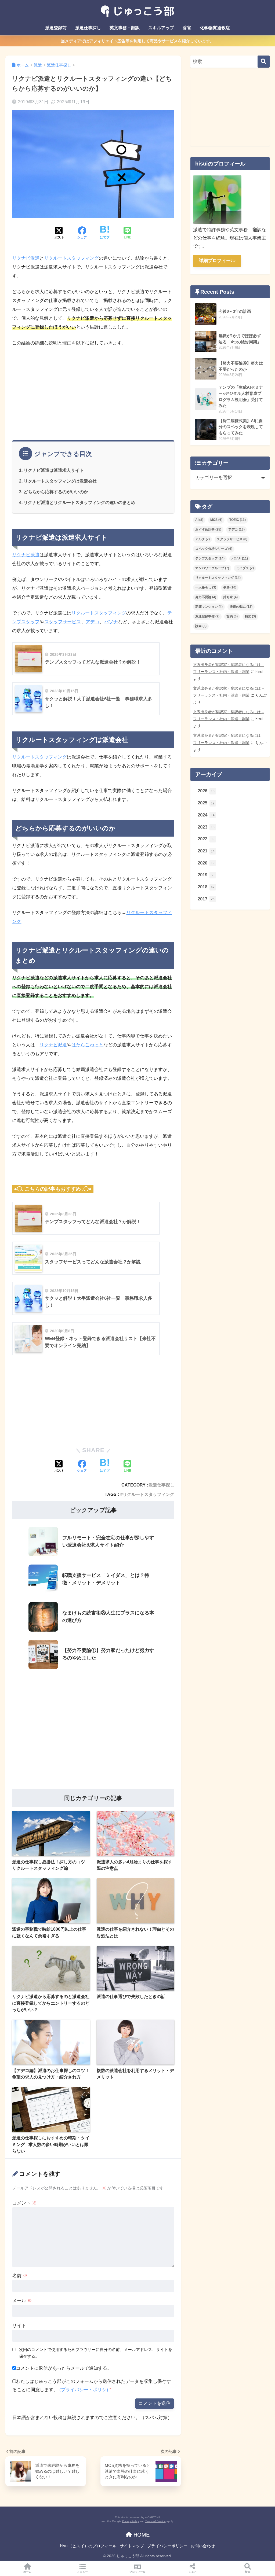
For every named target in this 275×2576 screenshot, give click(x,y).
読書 (201, 626)
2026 (206, 791)
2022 (206, 839)
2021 (206, 851)
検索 (248, 2572)
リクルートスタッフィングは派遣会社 (60, 481)
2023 (206, 827)
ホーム (27, 2572)
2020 (206, 863)
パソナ (111, 622)
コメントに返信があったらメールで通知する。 (64, 2368)
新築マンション (209, 607)
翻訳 (250, 616)
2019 (206, 875)
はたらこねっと (87, 1045)
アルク (202, 539)
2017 (206, 899)
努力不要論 (206, 597)
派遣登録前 (56, 28)
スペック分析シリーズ (214, 549)
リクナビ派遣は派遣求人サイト (54, 470)
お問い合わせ (203, 2546)
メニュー (82, 2572)
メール (22, 2301)
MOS (216, 520)
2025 (206, 803)
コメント (24, 2203)
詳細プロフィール (217, 261)
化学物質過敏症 (215, 28)
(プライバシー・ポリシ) (84, 2390)
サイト (19, 2326)
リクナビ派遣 (26, 258)
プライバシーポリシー (167, 2546)
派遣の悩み (241, 607)
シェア (193, 2572)
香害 (187, 28)
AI (199, 520)
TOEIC (238, 520)
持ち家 (230, 597)
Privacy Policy (130, 2521)
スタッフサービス (63, 622)
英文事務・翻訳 (125, 28)
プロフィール (137, 2572)
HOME (141, 2535)
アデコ (93, 622)
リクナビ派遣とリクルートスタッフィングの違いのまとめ (79, 502)
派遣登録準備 (207, 616)
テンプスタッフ (210, 558)
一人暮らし (206, 587)
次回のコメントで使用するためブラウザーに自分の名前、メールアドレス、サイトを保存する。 (96, 2353)
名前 (20, 2276)
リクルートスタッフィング (71, 258)
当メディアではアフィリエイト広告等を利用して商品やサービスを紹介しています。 (137, 41)
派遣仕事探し (88, 28)
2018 (206, 887)
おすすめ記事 (208, 529)
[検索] (264, 62)
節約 (232, 616)
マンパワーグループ (212, 568)
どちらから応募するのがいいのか (56, 492)
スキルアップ (161, 28)
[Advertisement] (93, 392)
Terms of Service (155, 2521)
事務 (230, 587)
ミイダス (245, 568)
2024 (206, 815)
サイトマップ (132, 2546)
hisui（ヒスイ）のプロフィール (88, 2546)
